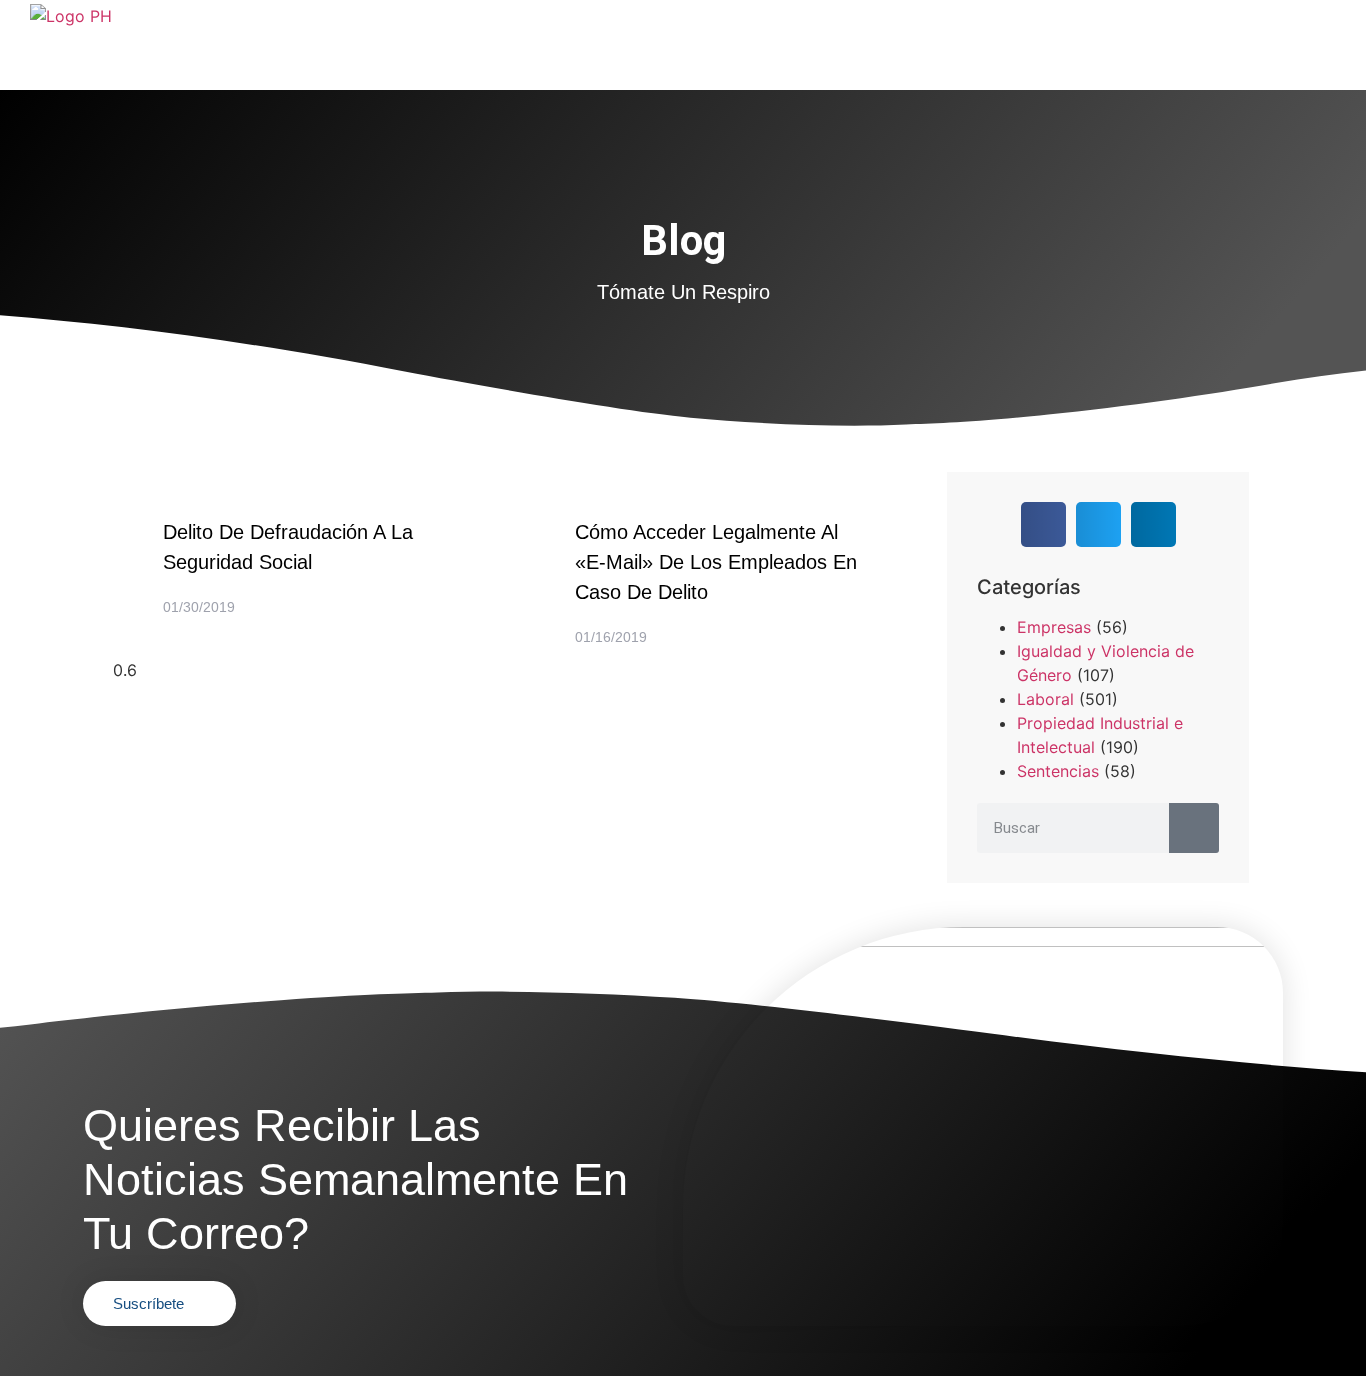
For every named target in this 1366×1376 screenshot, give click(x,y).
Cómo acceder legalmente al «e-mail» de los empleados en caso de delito (716, 562)
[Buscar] (1194, 828)
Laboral (1045, 699)
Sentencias (1058, 771)
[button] (1043, 524)
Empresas (1054, 627)
